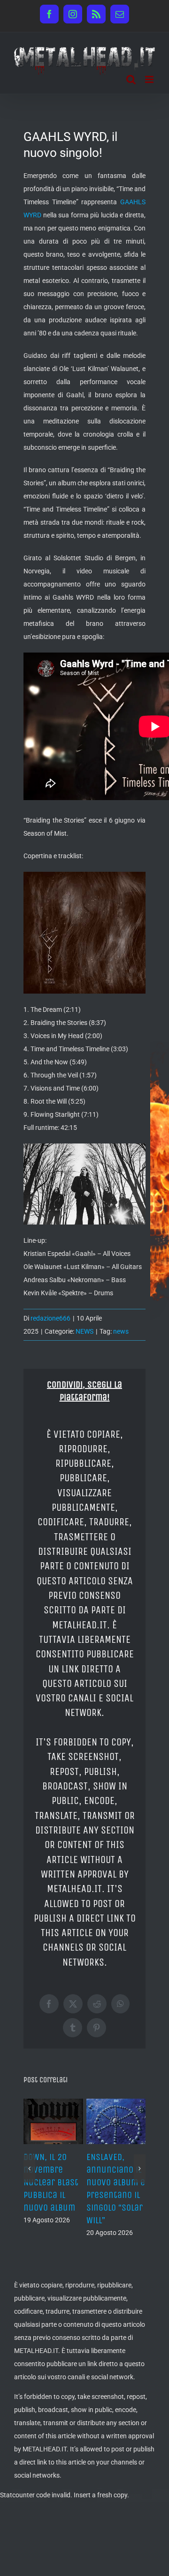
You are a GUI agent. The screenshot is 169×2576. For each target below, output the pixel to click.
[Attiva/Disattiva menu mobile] (150, 79)
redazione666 (50, 1318)
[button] (29, 2162)
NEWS (84, 1331)
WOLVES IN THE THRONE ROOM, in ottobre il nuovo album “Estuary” (50, 2183)
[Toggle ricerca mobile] (131, 79)
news (121, 1331)
